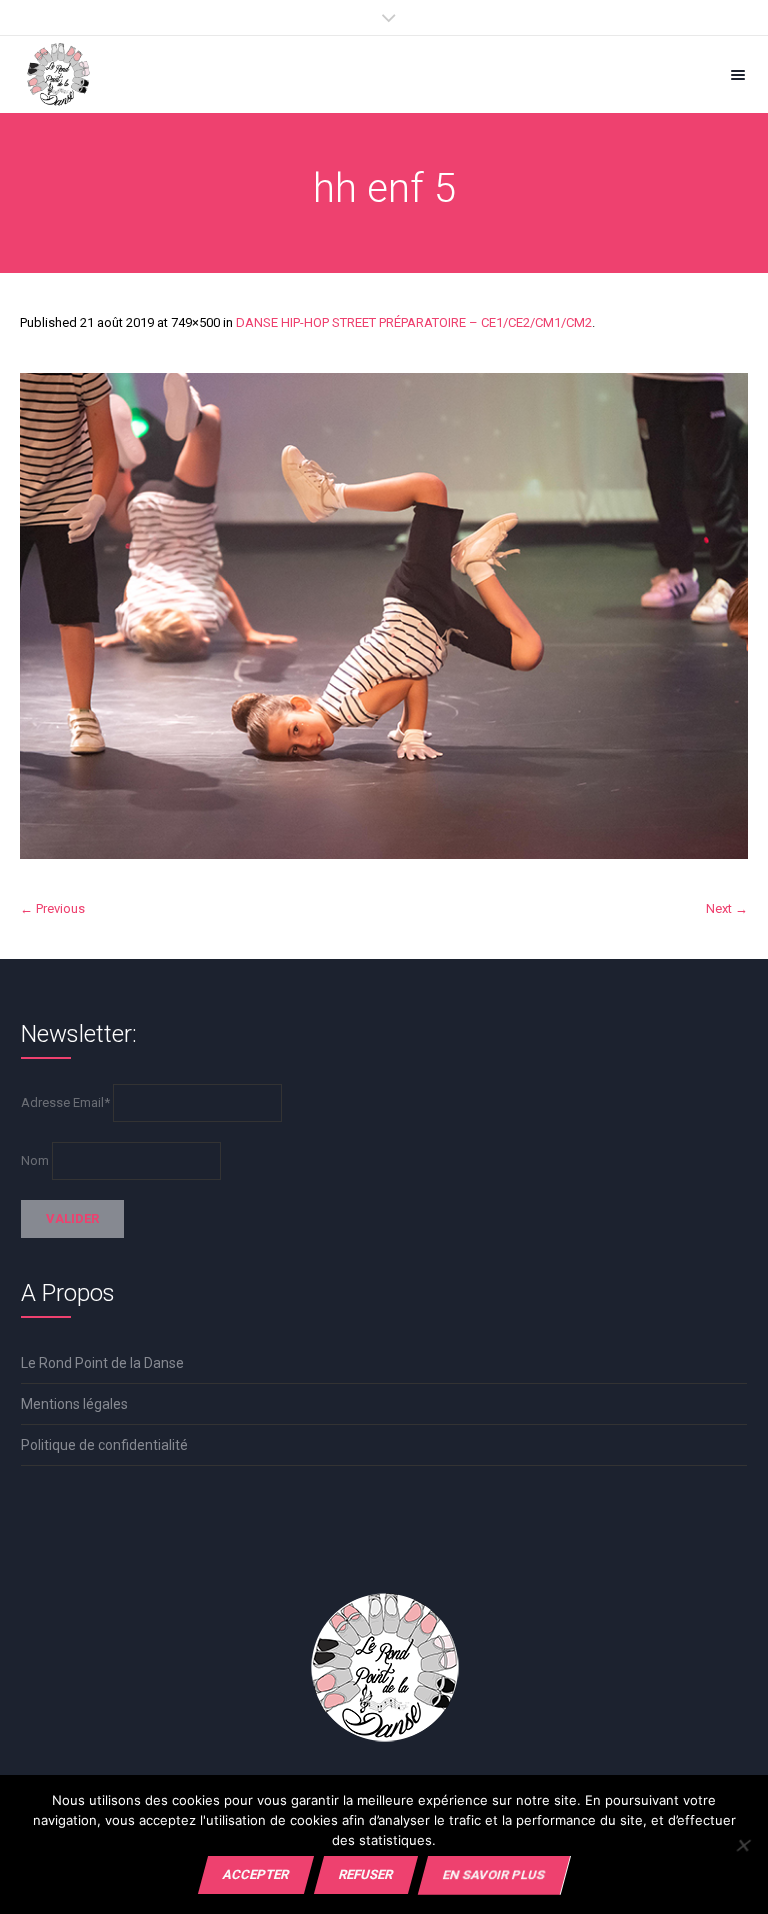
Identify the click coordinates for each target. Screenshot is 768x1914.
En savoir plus (494, 1874)
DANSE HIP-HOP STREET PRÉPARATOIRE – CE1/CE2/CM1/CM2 (414, 322)
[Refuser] (742, 1845)
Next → (727, 908)
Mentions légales (74, 1404)
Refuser (366, 1874)
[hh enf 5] (384, 616)
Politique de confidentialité (104, 1445)
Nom (35, 1160)
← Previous (52, 908)
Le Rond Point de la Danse (102, 1363)
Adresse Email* (65, 1102)
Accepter (256, 1874)
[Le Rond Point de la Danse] (58, 74)
